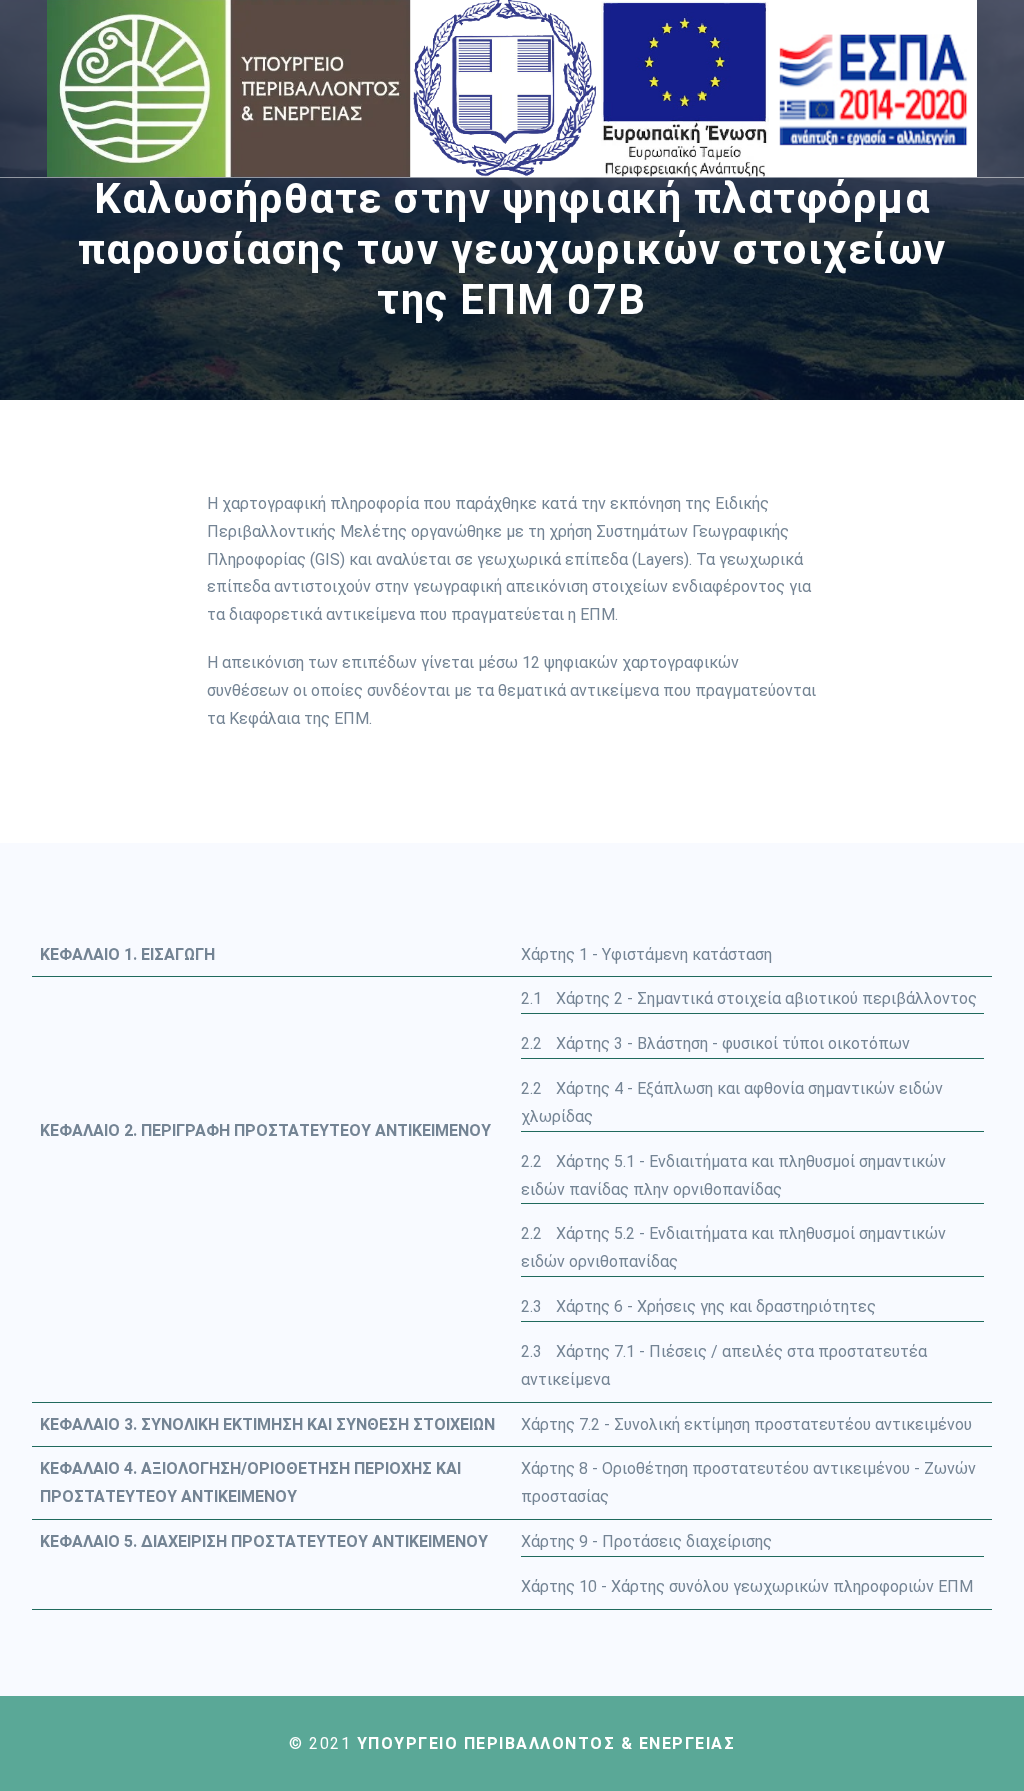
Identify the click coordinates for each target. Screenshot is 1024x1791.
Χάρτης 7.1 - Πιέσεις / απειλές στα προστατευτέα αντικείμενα (724, 1365)
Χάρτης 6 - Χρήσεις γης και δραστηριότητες (698, 1306)
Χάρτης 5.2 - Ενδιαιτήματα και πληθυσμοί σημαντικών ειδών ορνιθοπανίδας (733, 1247)
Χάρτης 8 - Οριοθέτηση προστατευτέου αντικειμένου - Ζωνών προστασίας (748, 1482)
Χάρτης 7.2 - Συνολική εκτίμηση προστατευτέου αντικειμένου (746, 1424)
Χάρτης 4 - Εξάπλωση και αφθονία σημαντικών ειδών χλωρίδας (732, 1102)
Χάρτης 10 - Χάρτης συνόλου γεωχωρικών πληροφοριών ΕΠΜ (747, 1586)
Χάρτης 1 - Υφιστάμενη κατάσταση (646, 954)
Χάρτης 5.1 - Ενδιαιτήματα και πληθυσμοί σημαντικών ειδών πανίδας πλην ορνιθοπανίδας (733, 1175)
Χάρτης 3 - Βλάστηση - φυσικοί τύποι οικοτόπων (715, 1043)
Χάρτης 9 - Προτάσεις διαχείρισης (646, 1541)
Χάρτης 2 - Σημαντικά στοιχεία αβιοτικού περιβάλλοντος (749, 998)
